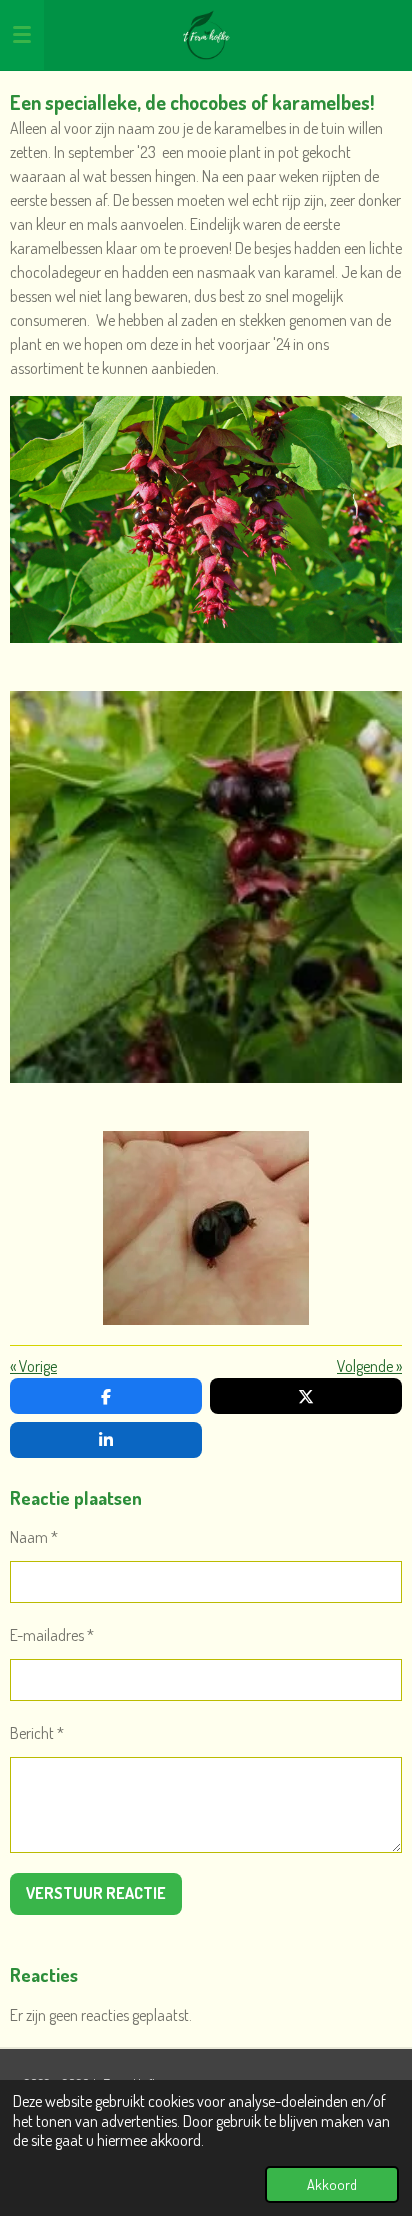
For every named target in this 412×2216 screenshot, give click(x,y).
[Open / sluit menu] (22, 35)
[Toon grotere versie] (206, 519)
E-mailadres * (52, 1635)
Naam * (34, 1537)
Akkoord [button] (332, 2184)
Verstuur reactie (96, 1893)
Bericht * (37, 1733)
